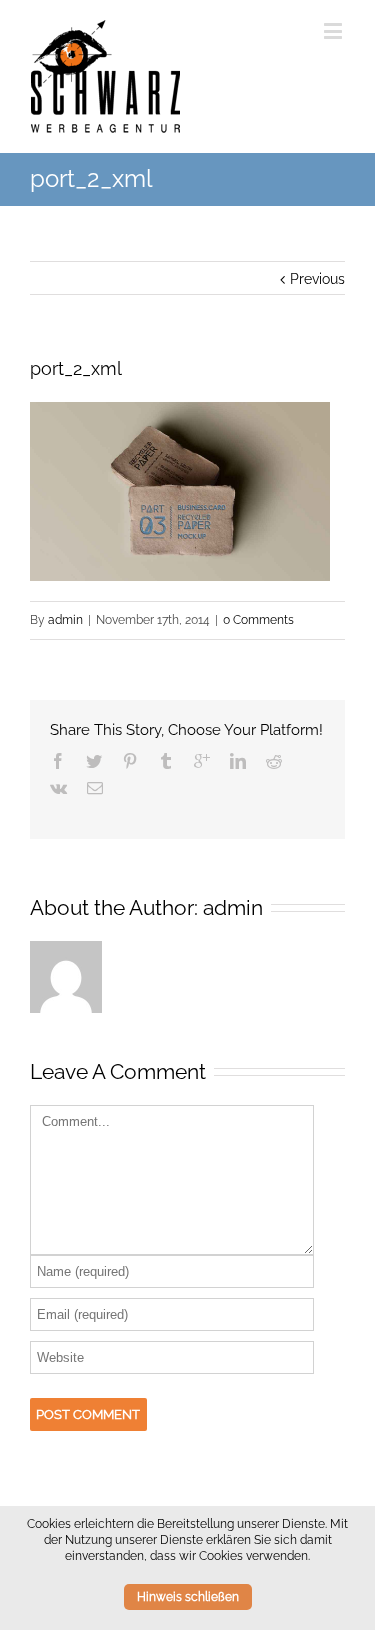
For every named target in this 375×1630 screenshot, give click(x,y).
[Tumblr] (166, 761)
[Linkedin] (238, 761)
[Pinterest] (130, 761)
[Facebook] (58, 761)
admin (65, 620)
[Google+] (202, 761)
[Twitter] (94, 761)
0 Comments (258, 620)
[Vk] (58, 788)
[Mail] (95, 788)
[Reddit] (274, 761)
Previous (317, 279)
